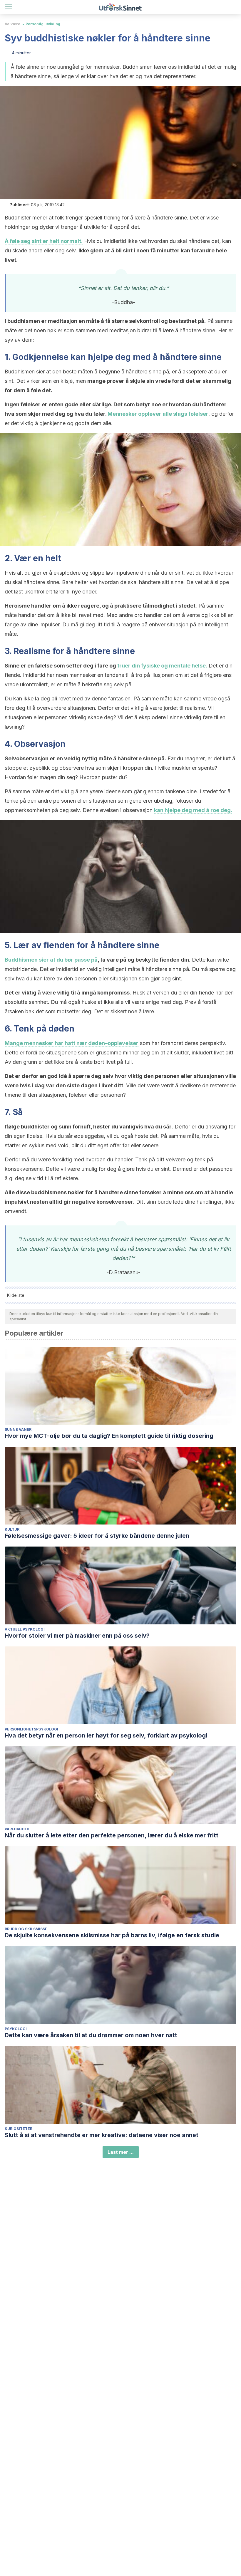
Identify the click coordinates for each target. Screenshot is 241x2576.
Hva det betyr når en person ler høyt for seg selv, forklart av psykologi (106, 1735)
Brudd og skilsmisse (26, 1929)
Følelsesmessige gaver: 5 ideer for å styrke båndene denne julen (97, 1536)
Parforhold (17, 1829)
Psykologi (16, 2029)
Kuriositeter (19, 2129)
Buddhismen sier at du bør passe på (51, 960)
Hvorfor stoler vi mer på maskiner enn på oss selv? (77, 1636)
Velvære (12, 24)
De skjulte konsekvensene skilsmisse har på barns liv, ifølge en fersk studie (112, 1935)
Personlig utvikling (43, 24)
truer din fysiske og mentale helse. (162, 666)
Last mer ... (121, 2152)
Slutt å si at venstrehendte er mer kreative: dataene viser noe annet (102, 2135)
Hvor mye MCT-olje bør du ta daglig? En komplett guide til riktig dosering (109, 1436)
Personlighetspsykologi (31, 1729)
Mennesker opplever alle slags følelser (157, 414)
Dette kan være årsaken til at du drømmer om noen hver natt (91, 2035)
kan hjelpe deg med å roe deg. (193, 810)
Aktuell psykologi (25, 1629)
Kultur (12, 1529)
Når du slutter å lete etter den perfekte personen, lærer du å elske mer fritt (112, 1835)
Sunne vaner (18, 1429)
